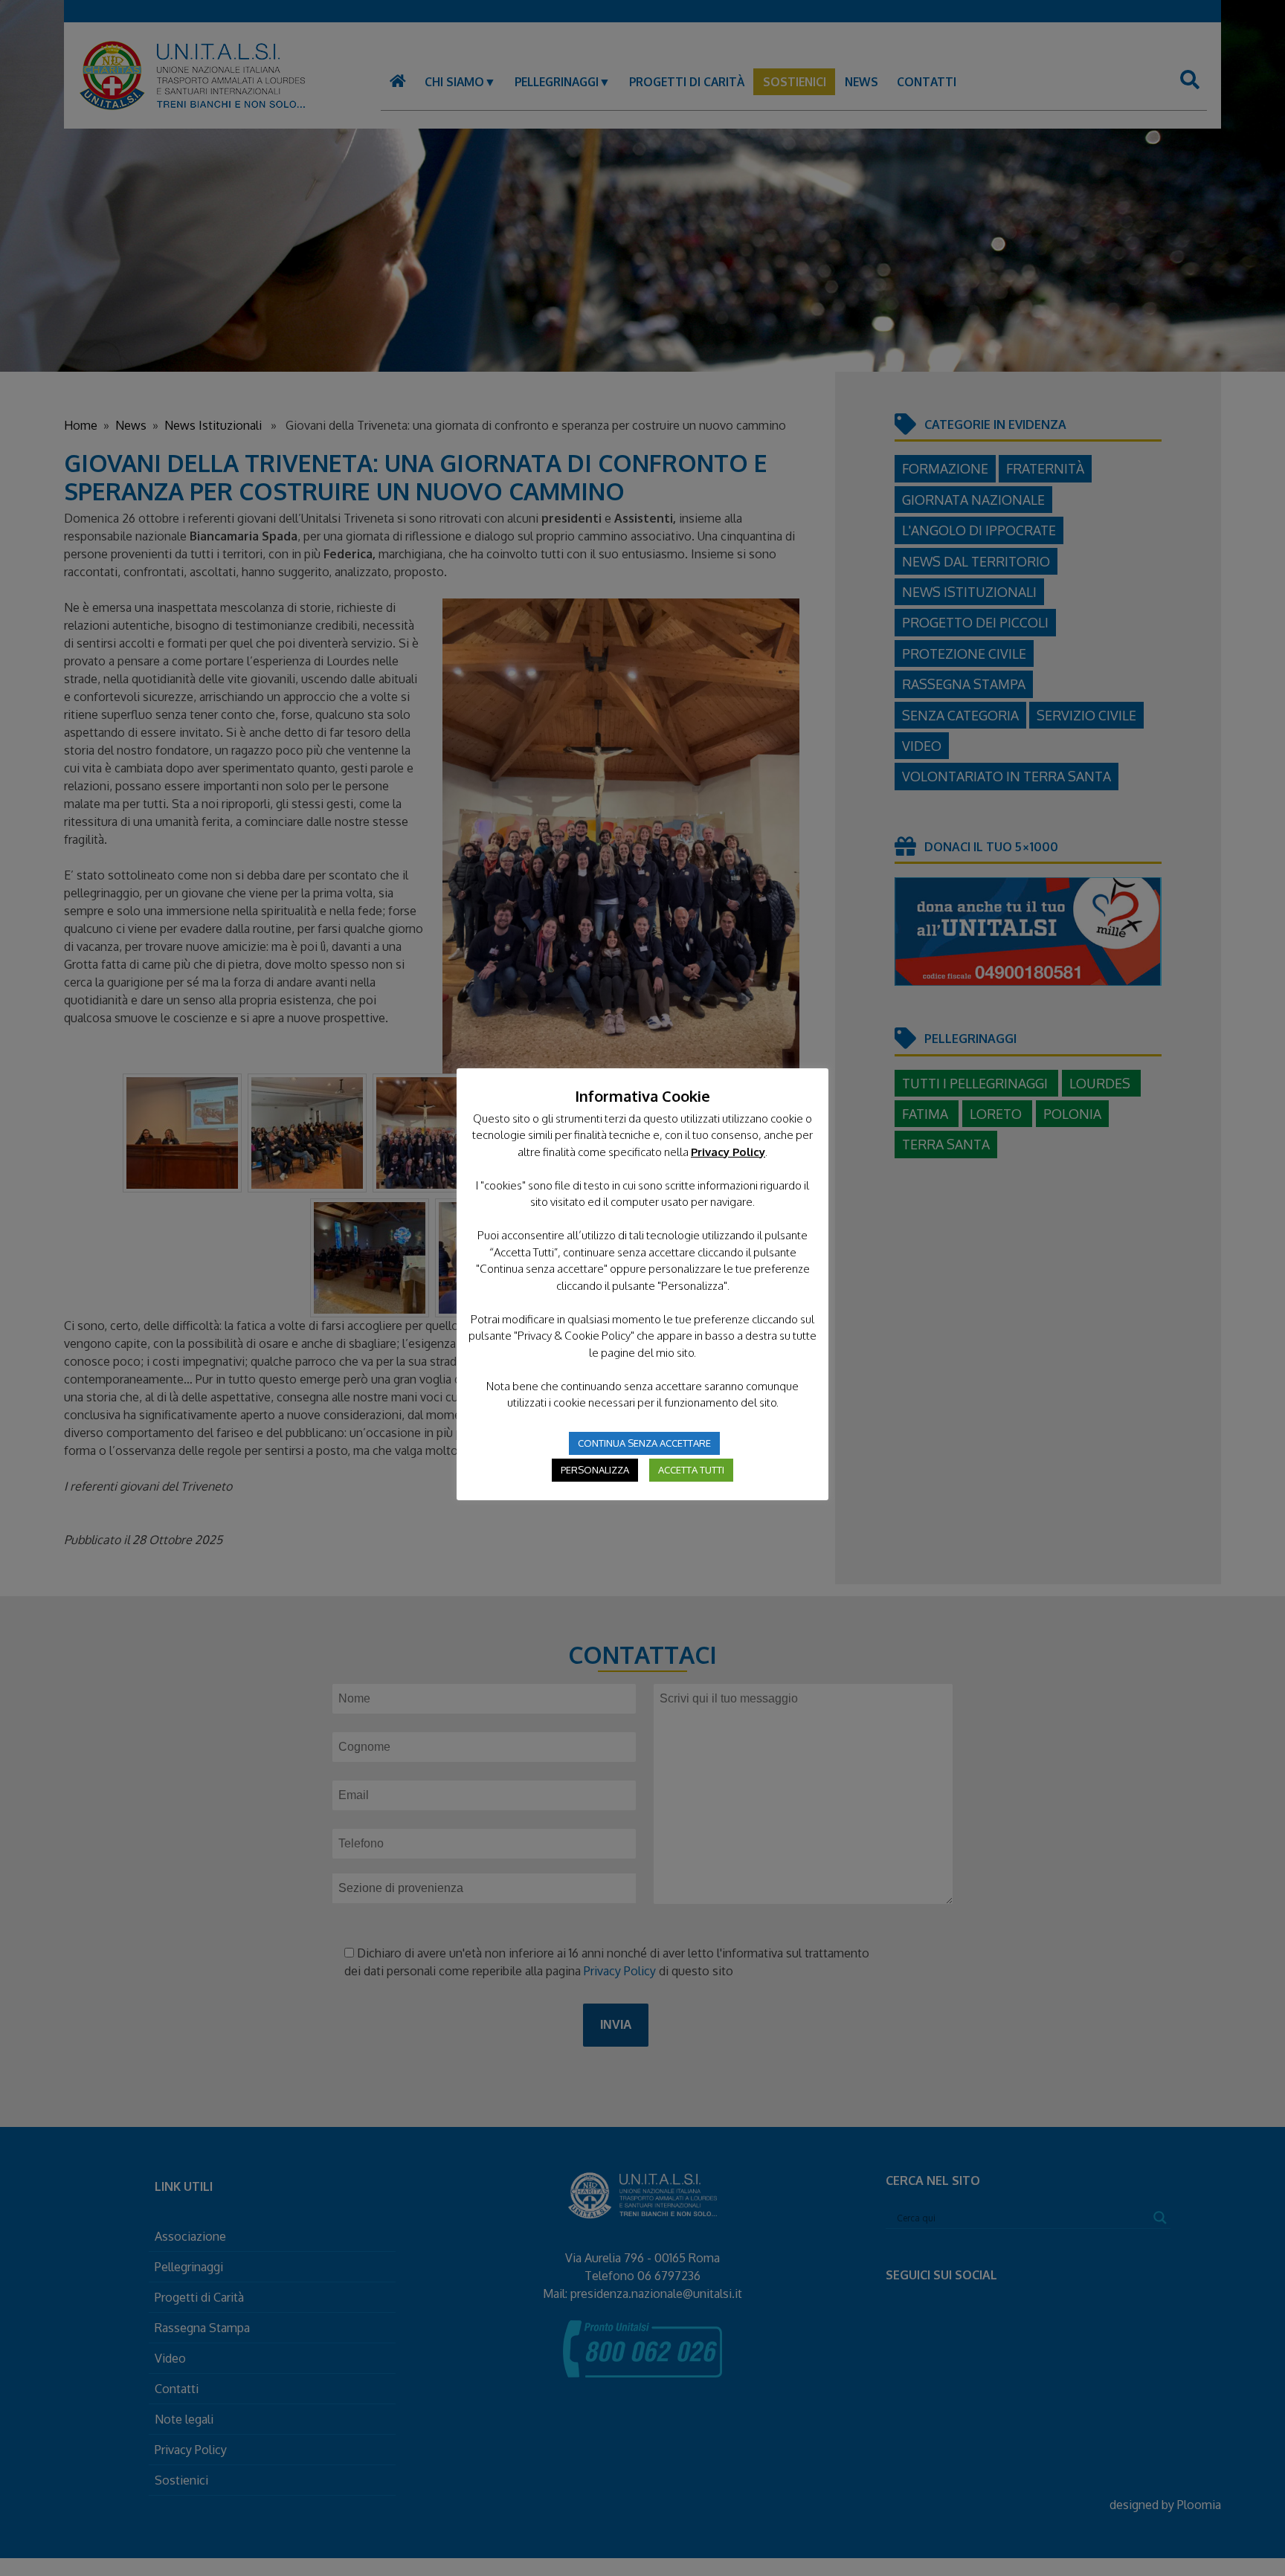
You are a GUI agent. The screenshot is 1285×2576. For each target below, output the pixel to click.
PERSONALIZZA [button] (595, 1470)
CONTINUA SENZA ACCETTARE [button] (644, 1443)
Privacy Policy (728, 1152)
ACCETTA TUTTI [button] (691, 1470)
